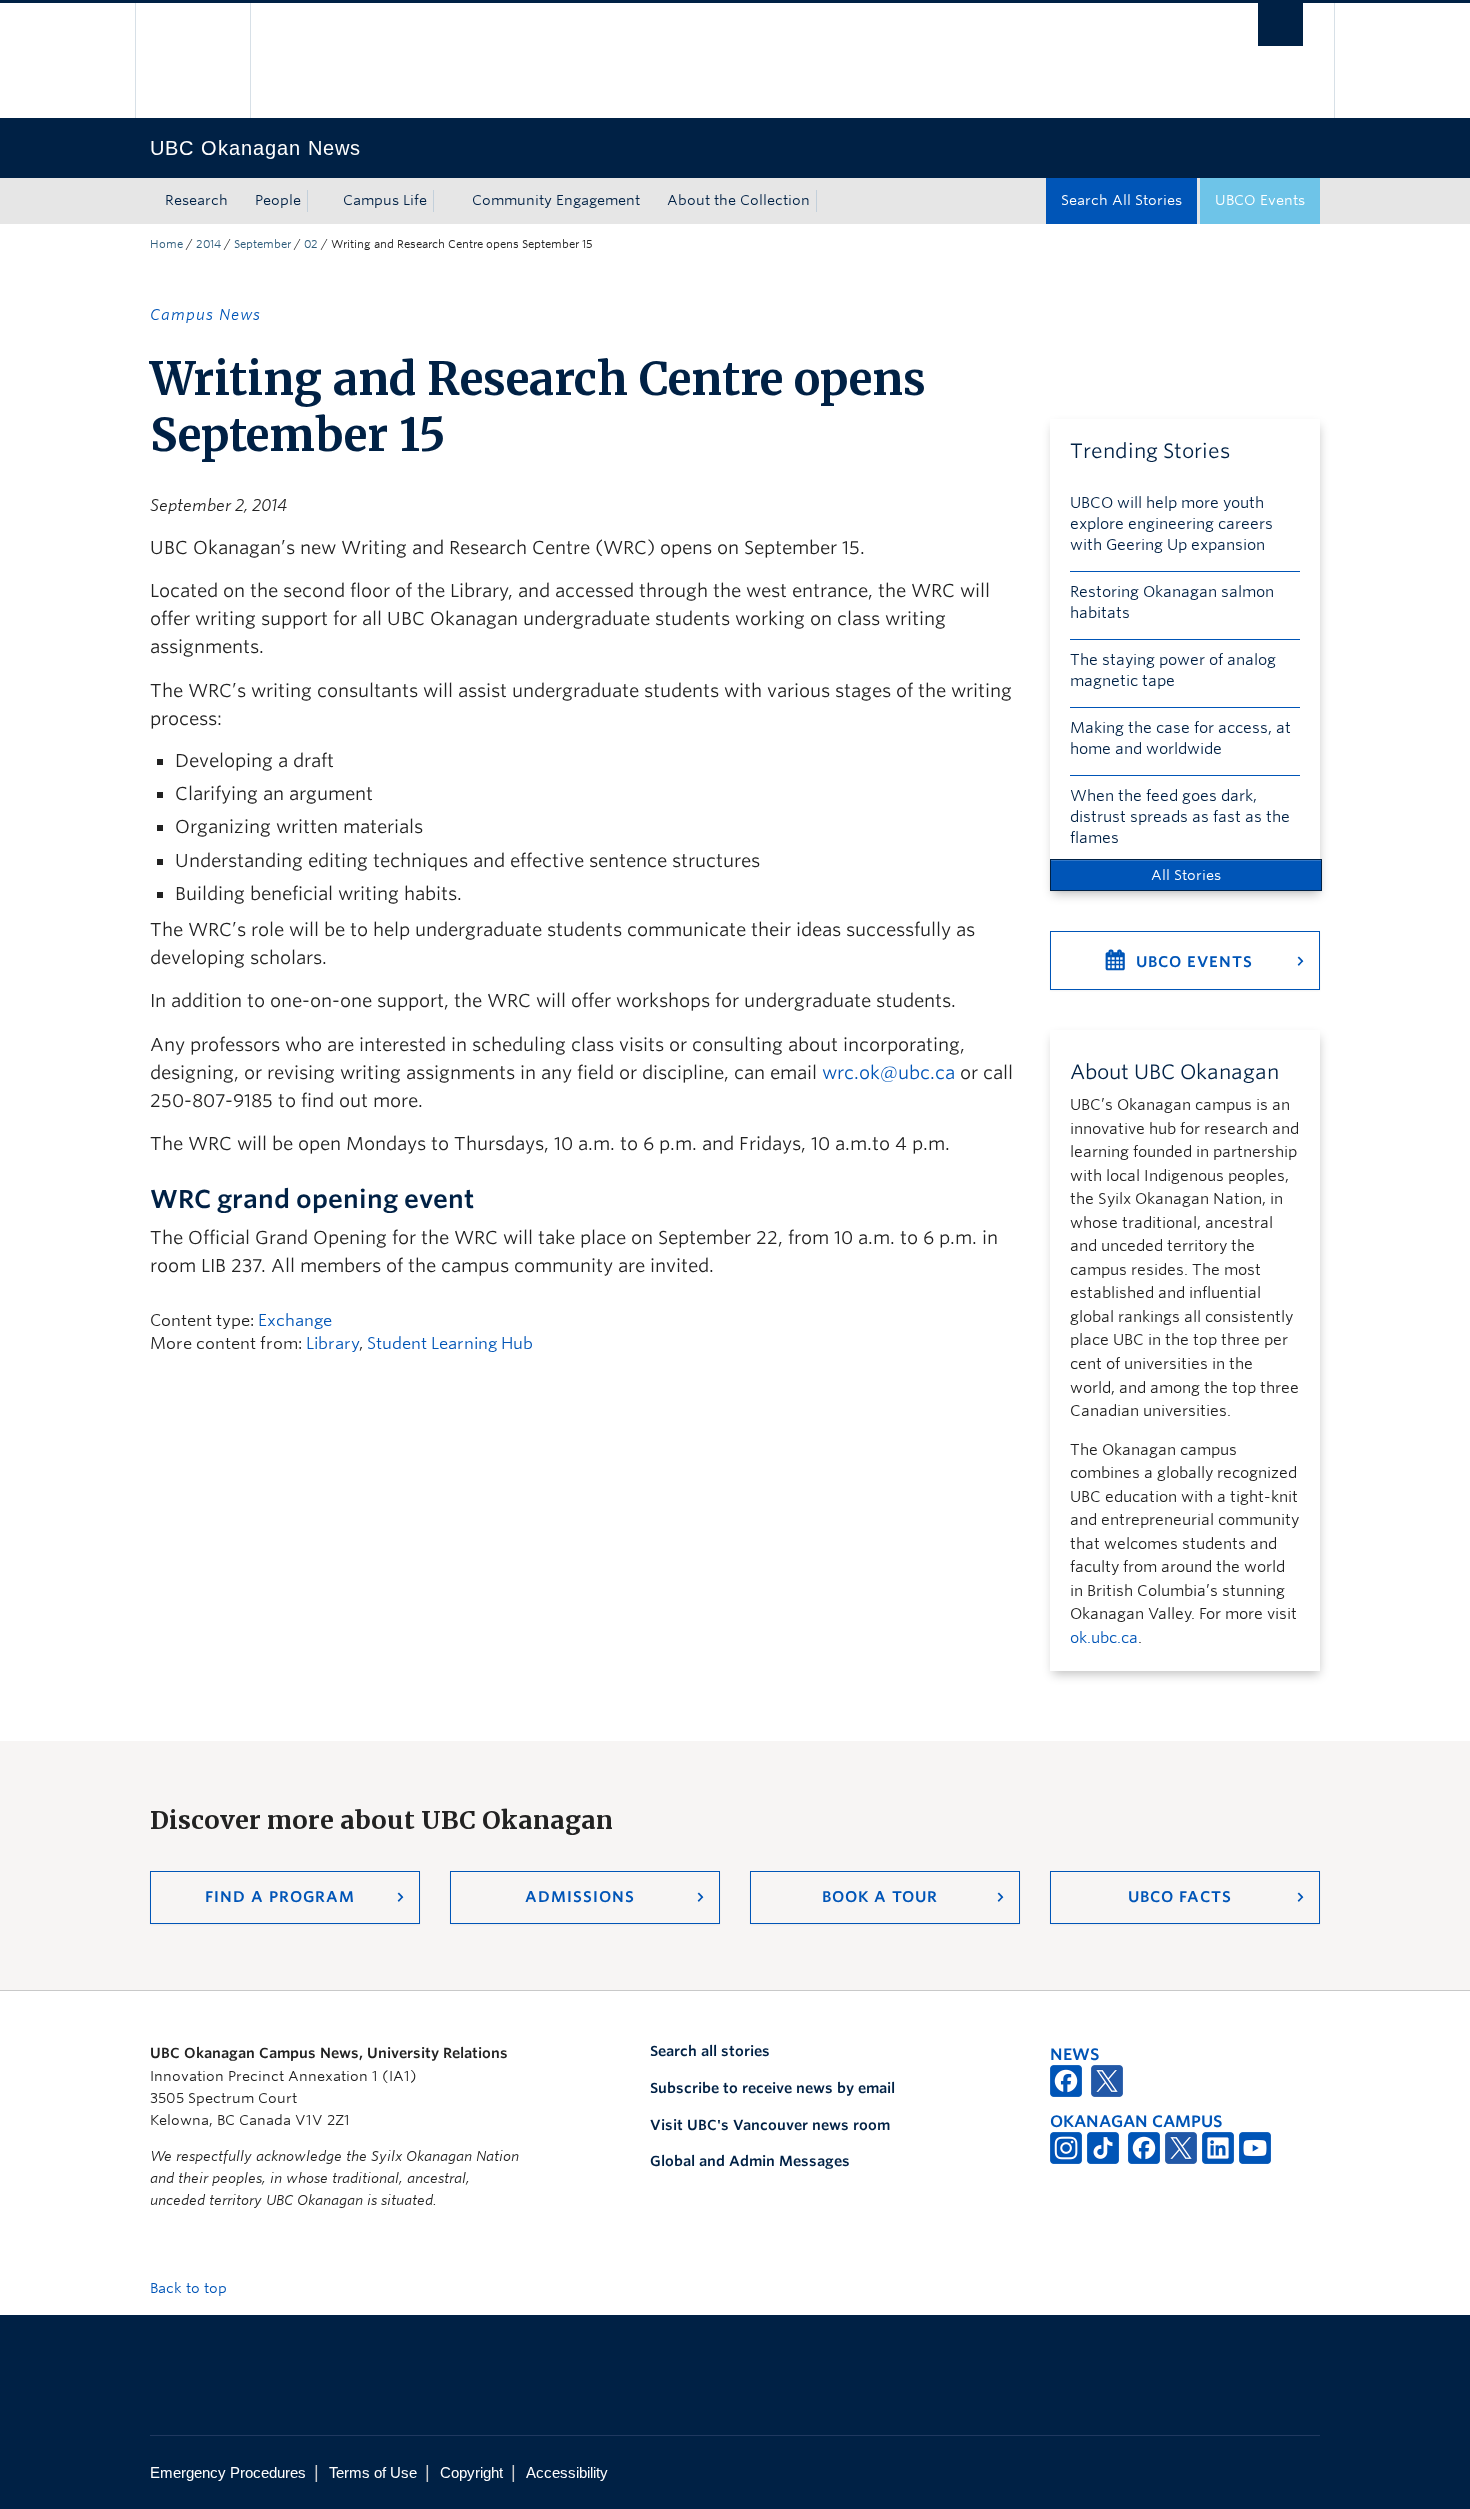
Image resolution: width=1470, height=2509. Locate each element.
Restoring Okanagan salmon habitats (1172, 602)
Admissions (580, 1897)
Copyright (471, 2472)
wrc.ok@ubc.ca (888, 1072)
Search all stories (710, 2051)
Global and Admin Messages (750, 2161)
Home (166, 244)
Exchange (295, 1320)
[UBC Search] (1280, 24)
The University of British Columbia (192, 60)
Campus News (205, 315)
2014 (208, 244)
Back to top (190, 2288)
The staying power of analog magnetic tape (1173, 670)
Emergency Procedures (228, 2472)
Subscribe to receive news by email (772, 2088)
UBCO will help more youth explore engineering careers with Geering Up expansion (1171, 524)
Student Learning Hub (450, 1343)
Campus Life (385, 200)
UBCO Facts (1180, 1897)
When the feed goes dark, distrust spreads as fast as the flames (1180, 817)
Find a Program (280, 1897)
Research (196, 200)
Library (332, 1343)
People (278, 200)
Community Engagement (556, 200)
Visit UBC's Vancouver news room (770, 2125)
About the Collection (738, 200)
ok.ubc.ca (1104, 1638)
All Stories (1186, 875)
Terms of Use (373, 2472)
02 (311, 244)
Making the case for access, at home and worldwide (1180, 738)
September (262, 244)
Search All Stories (1121, 200)
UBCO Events (1260, 200)
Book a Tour (880, 1897)
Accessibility (567, 2472)
